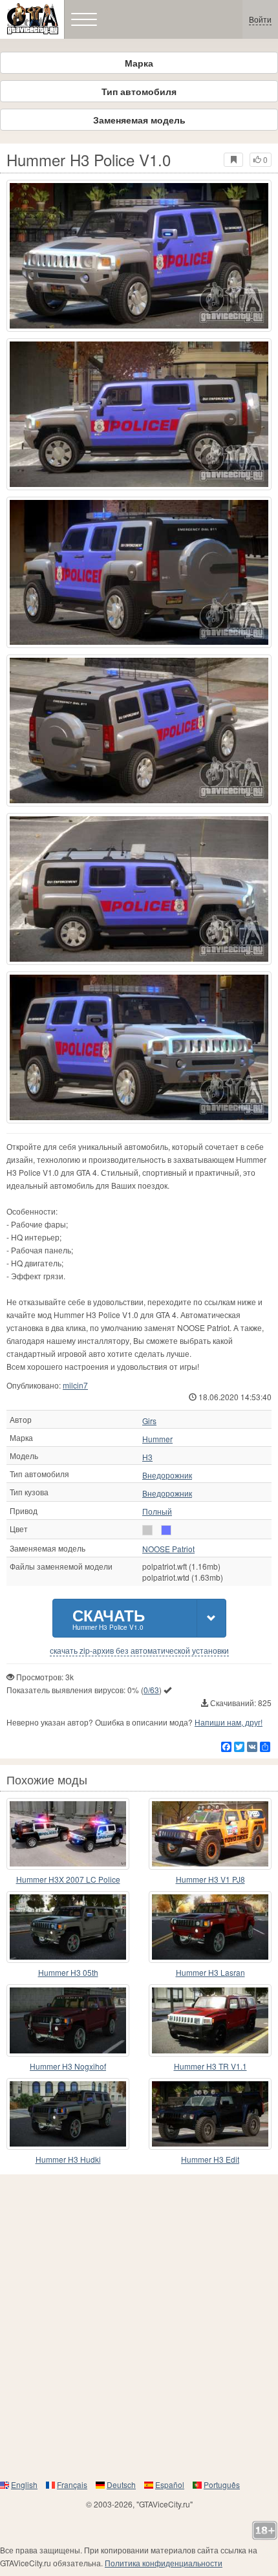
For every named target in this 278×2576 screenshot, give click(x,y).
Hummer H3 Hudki (68, 2159)
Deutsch (121, 2484)
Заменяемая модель (139, 120)
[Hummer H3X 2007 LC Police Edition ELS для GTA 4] (68, 1834)
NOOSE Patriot (168, 1549)
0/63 (151, 1690)
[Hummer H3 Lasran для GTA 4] (210, 1927)
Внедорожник (167, 1475)
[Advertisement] (139, 2326)
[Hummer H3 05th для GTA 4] (68, 1927)
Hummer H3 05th (68, 1972)
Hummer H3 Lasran (210, 1972)
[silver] (147, 1530)
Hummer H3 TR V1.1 (210, 2066)
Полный (157, 1511)
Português (222, 2484)
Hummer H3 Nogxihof (68, 2066)
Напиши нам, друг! (229, 1722)
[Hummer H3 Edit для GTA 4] (210, 2114)
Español (170, 2484)
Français (72, 2484)
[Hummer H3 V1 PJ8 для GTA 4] (210, 1834)
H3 (147, 1457)
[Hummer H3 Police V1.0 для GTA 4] (139, 256)
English (24, 2484)
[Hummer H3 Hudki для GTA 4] (68, 2114)
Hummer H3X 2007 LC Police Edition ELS (68, 1880)
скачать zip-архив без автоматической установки (139, 1651)
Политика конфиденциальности (164, 2563)
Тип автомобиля (139, 91)
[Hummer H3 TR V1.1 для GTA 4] (210, 2020)
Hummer (157, 1439)
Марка (139, 63)
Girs (149, 1421)
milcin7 (75, 1385)
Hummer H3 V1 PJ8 (210, 1879)
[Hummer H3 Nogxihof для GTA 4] (68, 2020)
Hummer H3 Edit (210, 2159)
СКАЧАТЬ (109, 1618)
